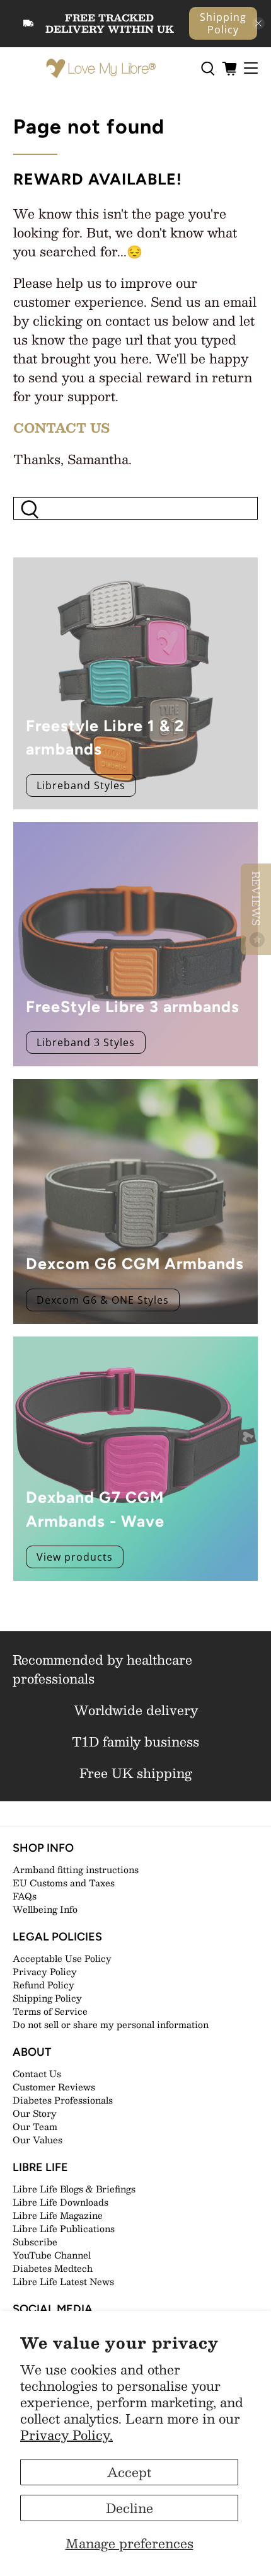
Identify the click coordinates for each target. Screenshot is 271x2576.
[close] (258, 23)
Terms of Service (50, 2011)
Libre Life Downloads (61, 2202)
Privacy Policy (45, 1971)
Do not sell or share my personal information (111, 2024)
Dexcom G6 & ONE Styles (103, 1300)
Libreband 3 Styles (86, 1042)
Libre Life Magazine (58, 2215)
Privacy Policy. (66, 2435)
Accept (129, 2472)
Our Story (35, 2113)
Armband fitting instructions (76, 1869)
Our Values (37, 2140)
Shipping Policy (223, 23)
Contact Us (37, 2073)
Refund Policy (43, 1985)
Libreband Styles (81, 785)
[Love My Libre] (100, 69)
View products (75, 1557)
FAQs (25, 1896)
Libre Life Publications (64, 2228)
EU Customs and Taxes (64, 1883)
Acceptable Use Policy (62, 1958)
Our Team (35, 2126)
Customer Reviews (54, 2087)
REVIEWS (256, 900)
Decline (130, 2508)
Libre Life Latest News (63, 2281)
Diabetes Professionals (63, 2100)
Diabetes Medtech (53, 2268)
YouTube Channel (52, 2255)
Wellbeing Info (45, 1909)
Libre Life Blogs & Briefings (74, 2189)
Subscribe (35, 2242)
